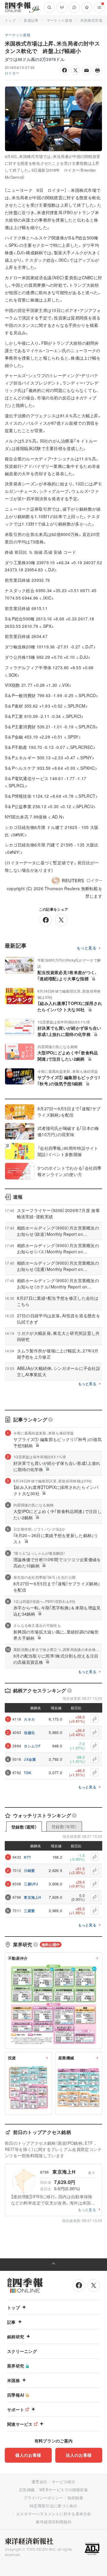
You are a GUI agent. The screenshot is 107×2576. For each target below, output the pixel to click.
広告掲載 (27, 2490)
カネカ (29, 1719)
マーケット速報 (59, 20)
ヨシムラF (32, 1746)
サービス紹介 (64, 2482)
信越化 (29, 1733)
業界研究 (16, 2366)
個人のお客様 (28, 2455)
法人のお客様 (79, 2455)
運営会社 (39, 2482)
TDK (28, 1773)
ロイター (12, 73)
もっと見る (87, 948)
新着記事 (31, 20)
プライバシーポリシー (43, 2498)
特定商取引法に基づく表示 (53, 2506)
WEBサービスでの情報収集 (64, 2490)
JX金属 (30, 1759)
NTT (27, 1857)
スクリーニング (22, 2351)
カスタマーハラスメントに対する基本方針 (54, 2514)
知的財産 (75, 2498)
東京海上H (33, 1897)
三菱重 (29, 1911)
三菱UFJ (31, 1884)
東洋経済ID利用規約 (53, 2522)
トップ (10, 20)
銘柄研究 (16, 2337)
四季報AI (16, 2395)
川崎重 (29, 1871)
